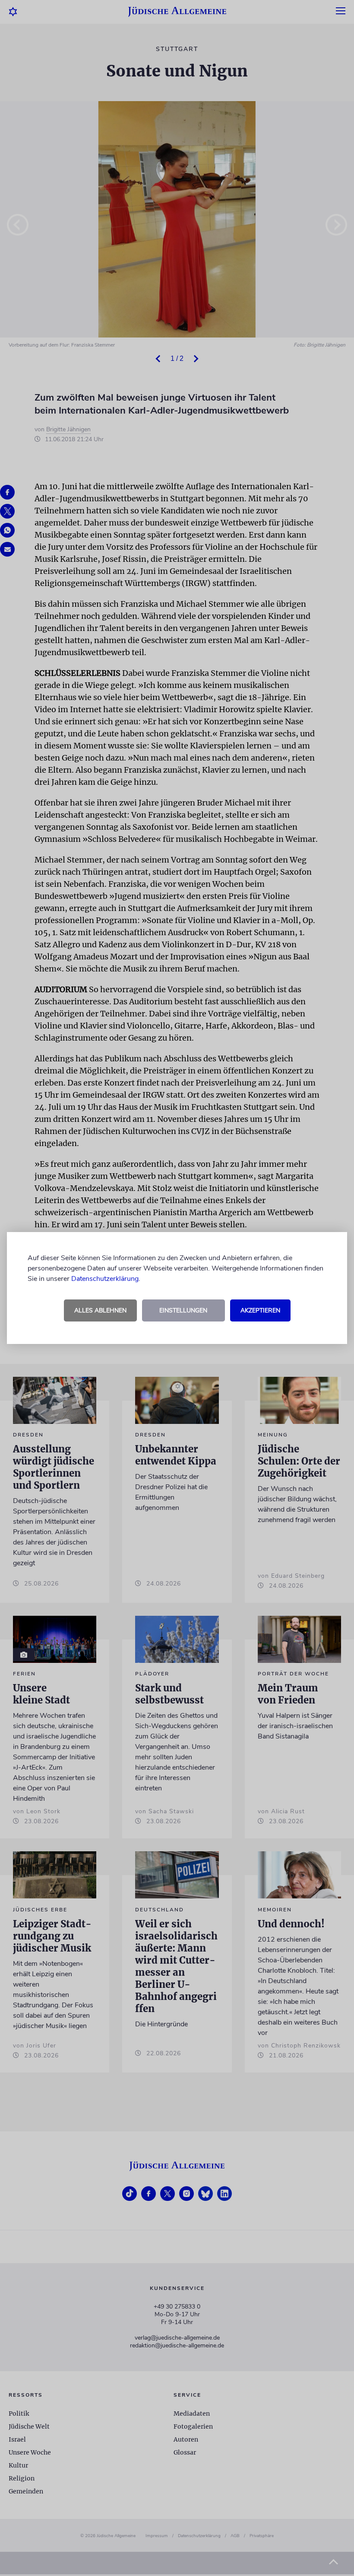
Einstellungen (183, 1310)
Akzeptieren (260, 1310)
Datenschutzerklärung (105, 1279)
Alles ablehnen (100, 1310)
